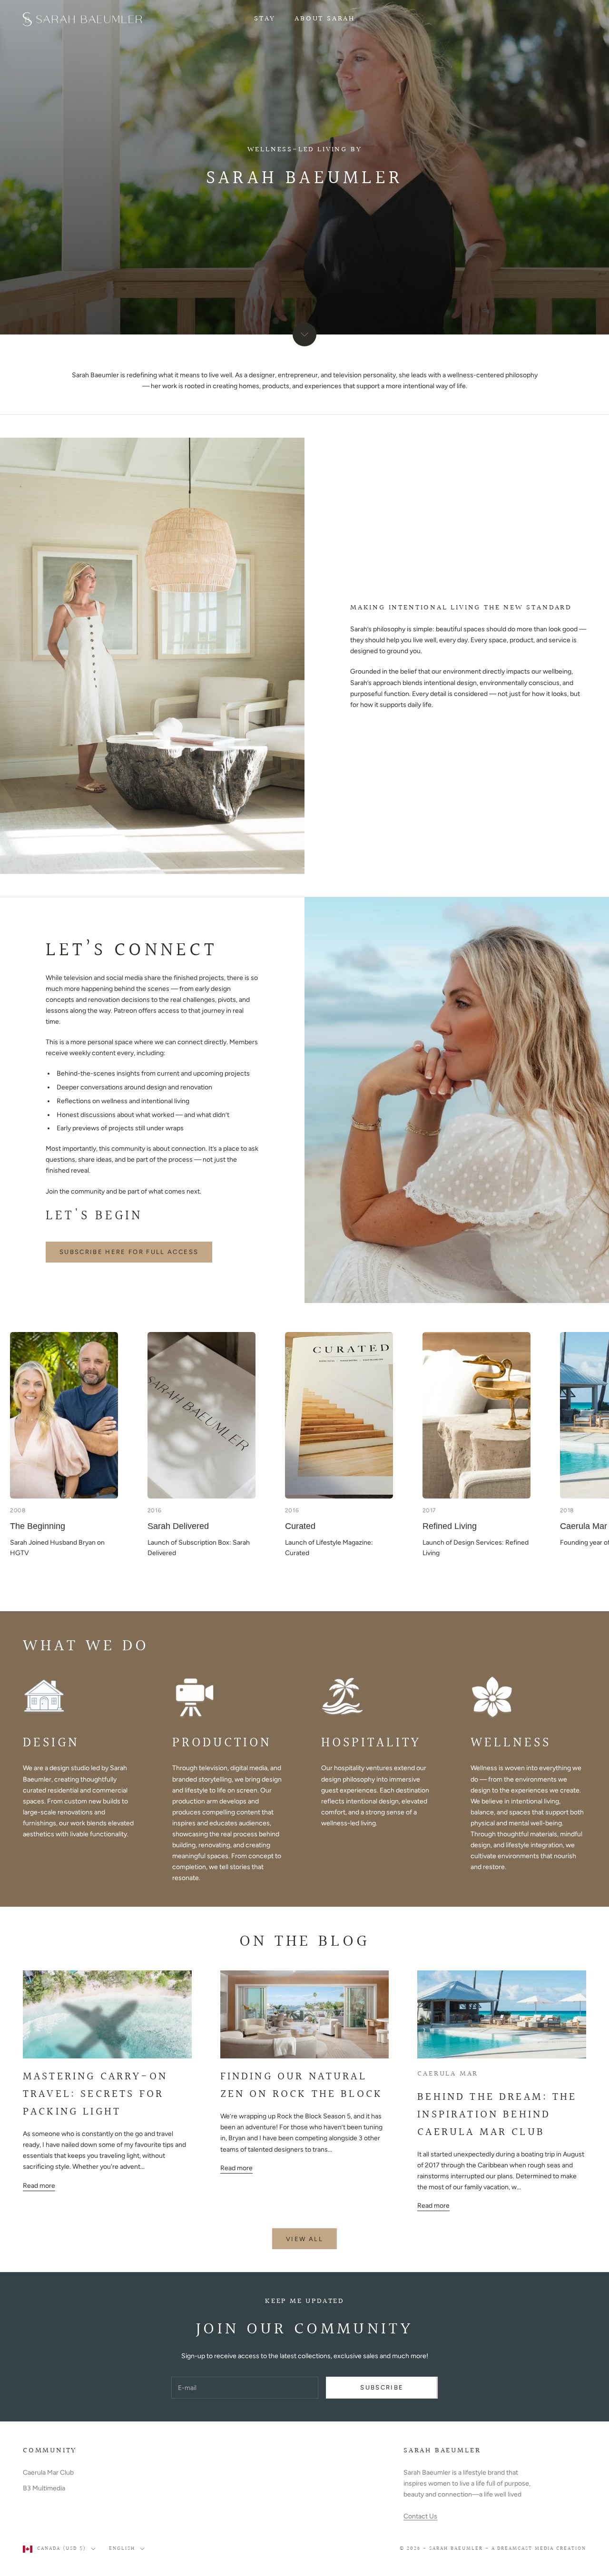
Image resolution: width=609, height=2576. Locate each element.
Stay (265, 19)
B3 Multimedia (44, 2488)
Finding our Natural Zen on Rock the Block (301, 2085)
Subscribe (382, 2387)
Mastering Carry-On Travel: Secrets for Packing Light (95, 2094)
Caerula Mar (448, 2074)
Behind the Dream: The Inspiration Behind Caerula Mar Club (497, 2115)
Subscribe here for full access (129, 1252)
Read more (39, 2186)
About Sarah (325, 19)
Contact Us (420, 2516)
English (122, 2549)
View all (304, 2239)
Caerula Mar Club (48, 2473)
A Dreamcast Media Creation (539, 2549)
